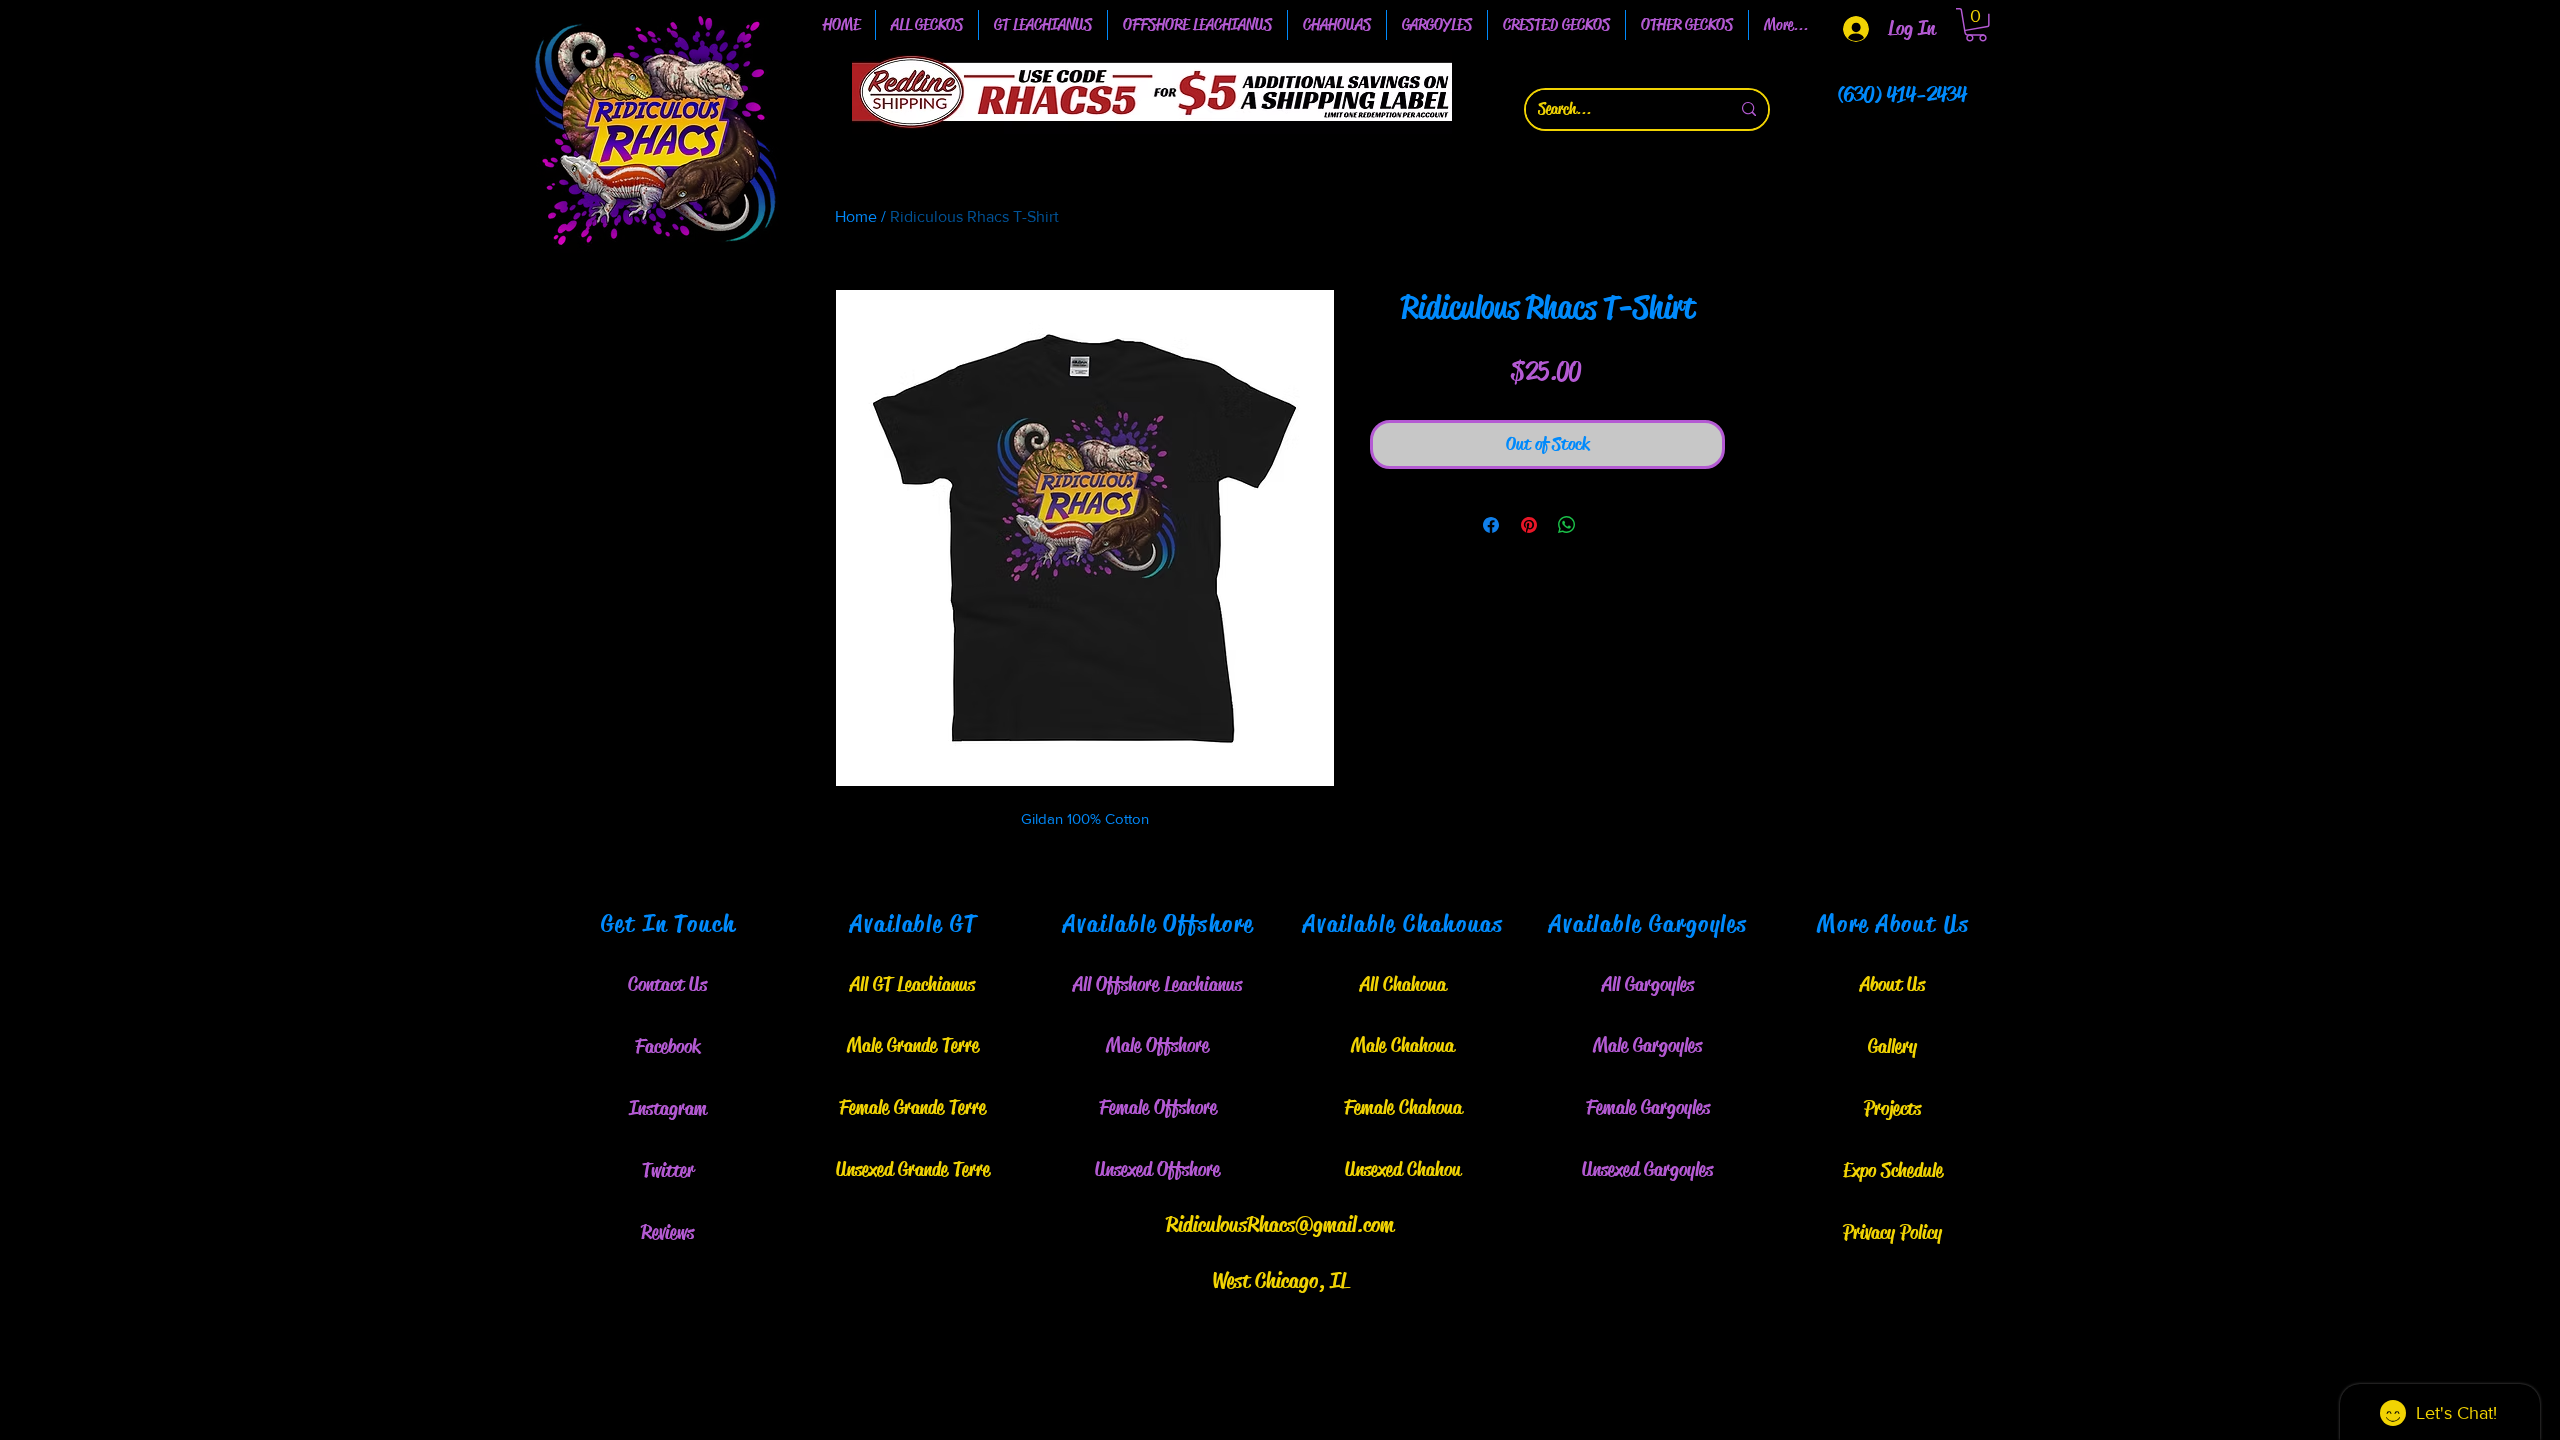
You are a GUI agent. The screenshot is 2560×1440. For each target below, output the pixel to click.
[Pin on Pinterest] (1529, 525)
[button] (1043, 25)
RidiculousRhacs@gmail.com (1280, 1225)
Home (856, 216)
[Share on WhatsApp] (1567, 525)
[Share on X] (1605, 525)
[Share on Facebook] (1491, 525)
